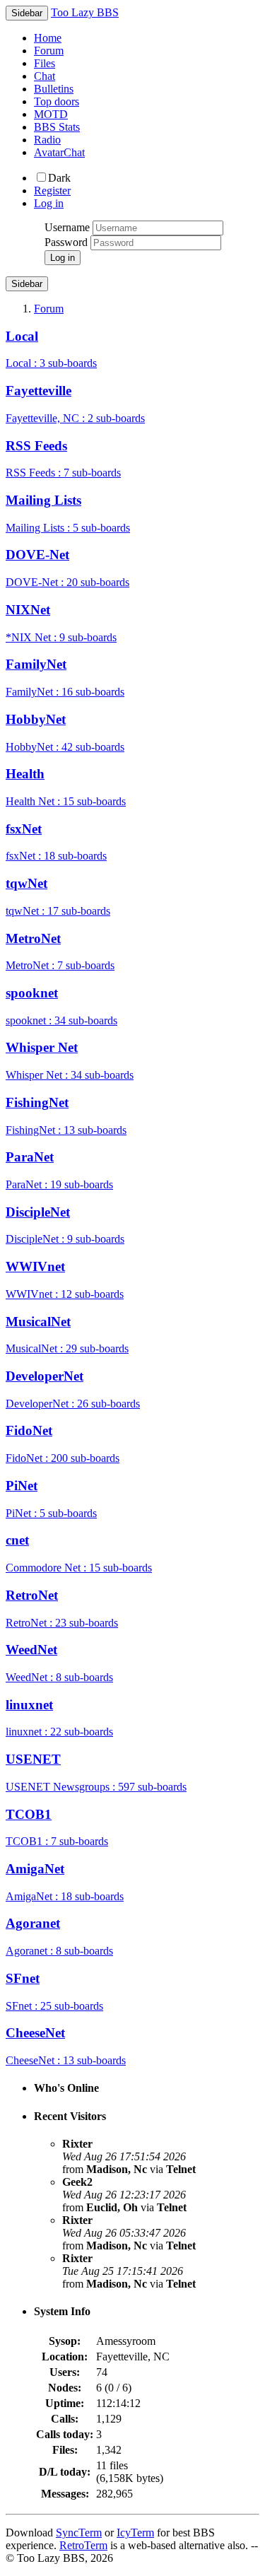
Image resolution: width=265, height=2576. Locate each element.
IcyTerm (135, 2533)
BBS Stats (57, 127)
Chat (45, 76)
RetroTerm (83, 2545)
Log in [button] (49, 203)
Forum (49, 51)
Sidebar (27, 284)
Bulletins (54, 89)
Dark (59, 178)
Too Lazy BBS (85, 12)
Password (66, 242)
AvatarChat (59, 152)
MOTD (51, 114)
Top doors (57, 101)
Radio (47, 140)
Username (67, 227)
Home (48, 38)
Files (45, 63)
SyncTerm (79, 2533)
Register (52, 191)
